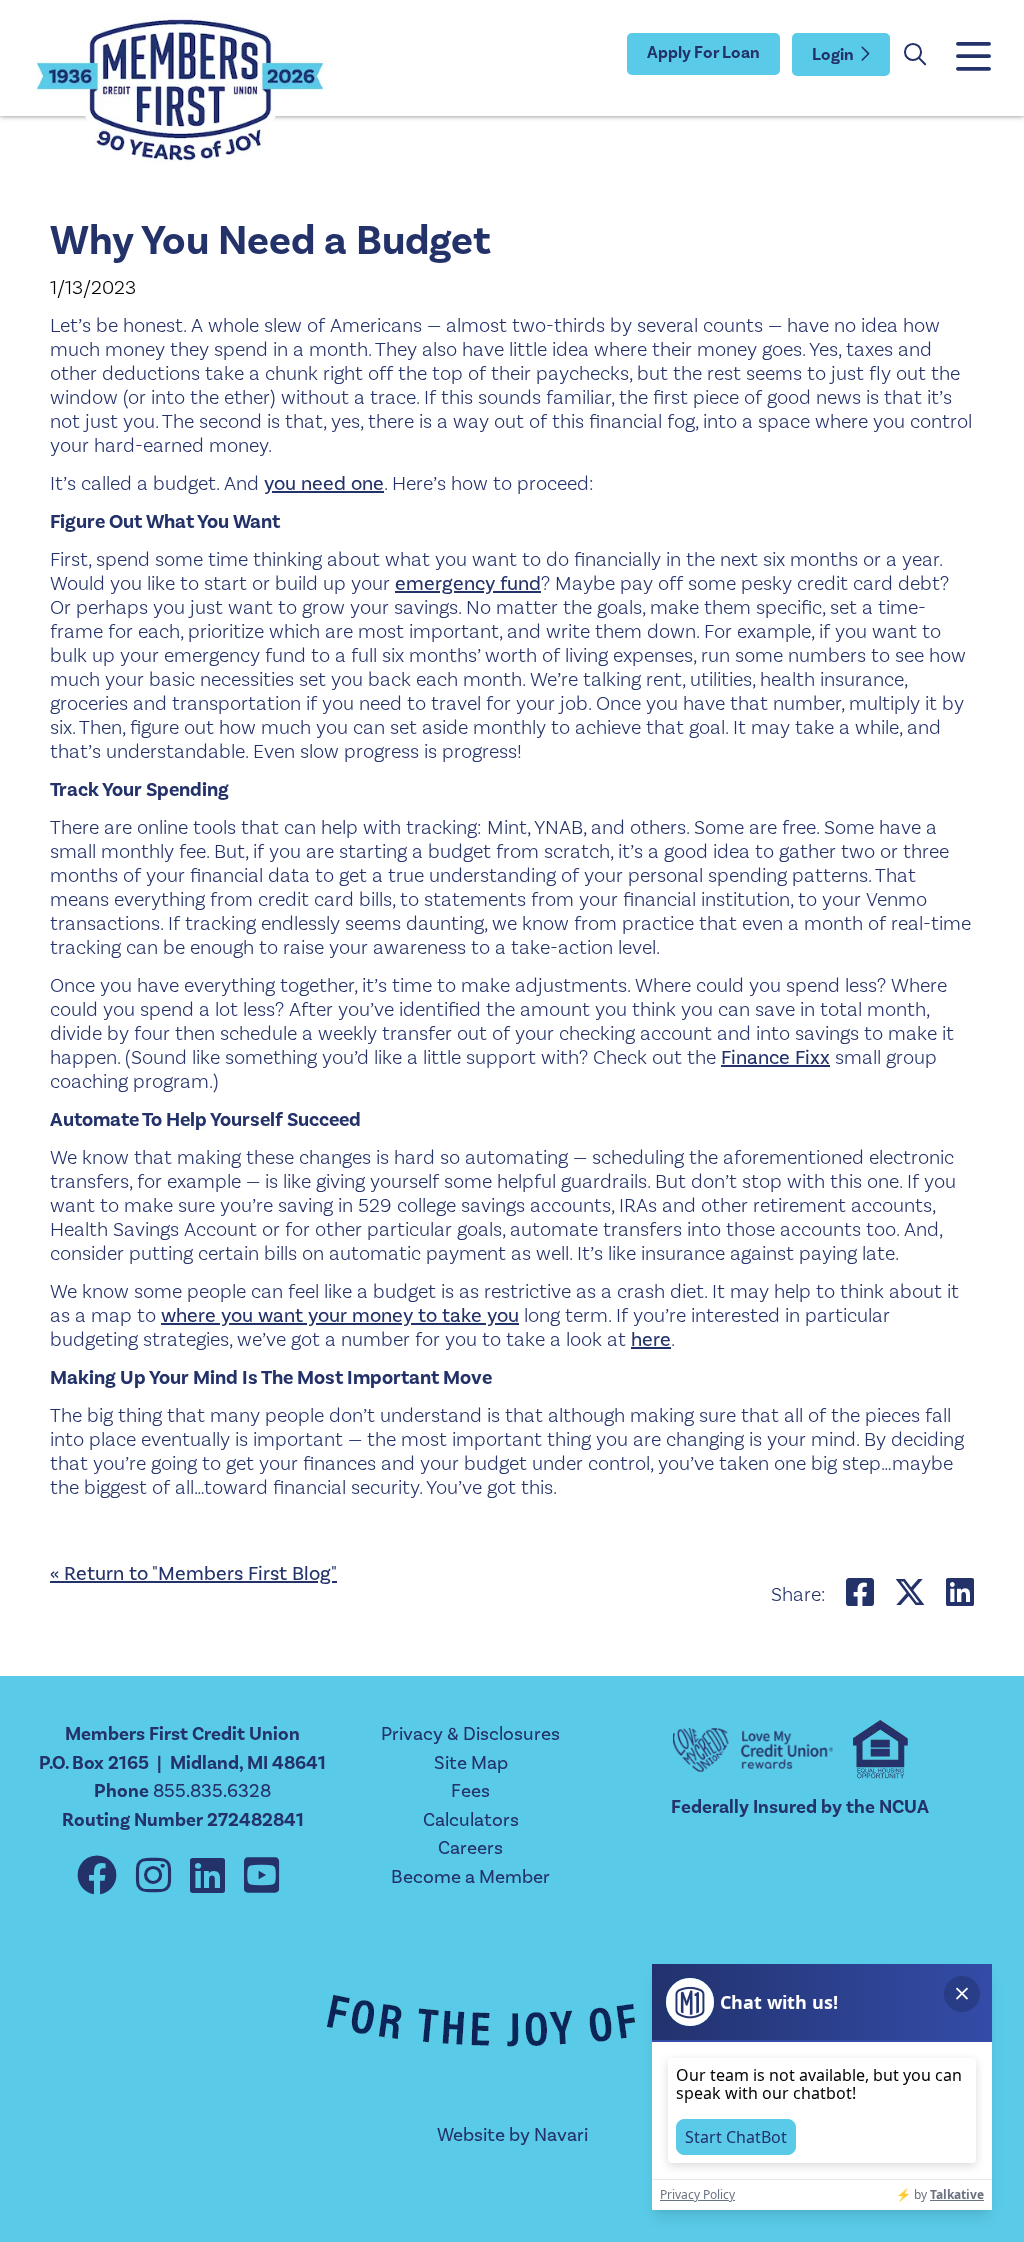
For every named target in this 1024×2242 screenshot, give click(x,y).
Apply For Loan (703, 53)
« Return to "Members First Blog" (193, 1574)
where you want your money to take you (340, 1316)
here (651, 1340)
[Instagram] (158, 1877)
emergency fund (468, 584)
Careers (470, 1848)
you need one (324, 484)
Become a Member (470, 1877)
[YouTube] (261, 1877)
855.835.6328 (212, 1791)
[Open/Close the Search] (915, 55)
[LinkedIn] (212, 1877)
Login (833, 55)
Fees (470, 1791)
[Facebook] (101, 1877)
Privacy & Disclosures (470, 1734)
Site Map (471, 1763)
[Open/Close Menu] (972, 58)
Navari (561, 2135)
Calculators (471, 1820)
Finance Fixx (775, 1058)
